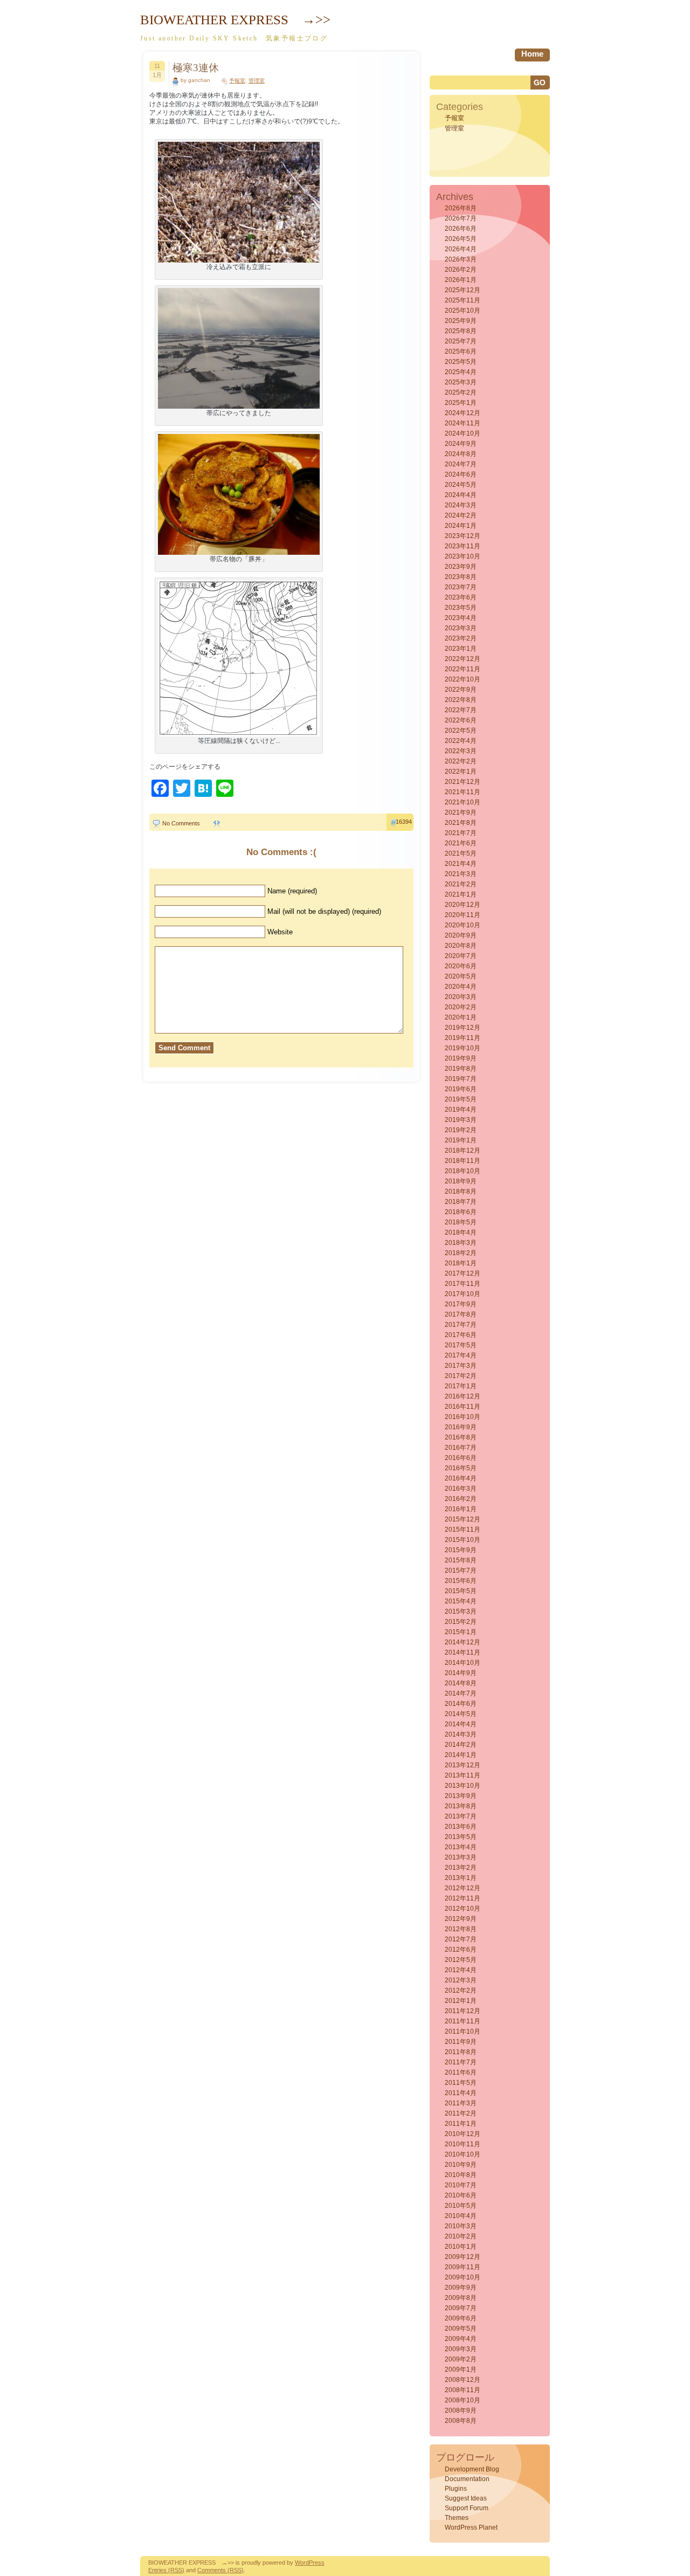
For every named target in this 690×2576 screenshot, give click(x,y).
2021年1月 (461, 894)
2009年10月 (463, 2277)
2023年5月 (461, 608)
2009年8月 (461, 2298)
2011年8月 (461, 2052)
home (532, 54)
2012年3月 (461, 1980)
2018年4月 (461, 1232)
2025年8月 (461, 331)
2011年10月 (463, 2031)
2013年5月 (461, 1837)
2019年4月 (461, 1110)
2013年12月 (463, 1765)
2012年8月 (461, 1929)
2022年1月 (461, 772)
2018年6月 (461, 1212)
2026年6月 (461, 229)
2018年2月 (461, 1253)
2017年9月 (461, 1304)
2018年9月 (461, 1181)
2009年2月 (461, 2359)
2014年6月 (461, 1704)
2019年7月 (461, 1079)
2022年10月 (463, 679)
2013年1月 (461, 1878)
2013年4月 (461, 1847)
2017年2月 (461, 1376)
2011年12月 (463, 2011)
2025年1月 (461, 403)
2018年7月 (461, 1202)
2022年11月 (463, 669)
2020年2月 (461, 1007)
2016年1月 (461, 1509)
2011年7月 (461, 2062)
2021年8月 (461, 823)
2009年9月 (461, 2288)
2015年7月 (461, 1571)
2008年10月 (463, 2400)
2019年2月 (461, 1130)
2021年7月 (461, 833)
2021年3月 (461, 874)
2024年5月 (461, 485)
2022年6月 (461, 720)
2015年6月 (461, 1581)
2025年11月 (463, 300)
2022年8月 (461, 700)
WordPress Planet (471, 2527)
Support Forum (467, 2508)
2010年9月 (461, 2165)
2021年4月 (461, 864)
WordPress (310, 2563)
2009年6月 (461, 2318)
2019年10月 (463, 1048)
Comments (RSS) (220, 2570)
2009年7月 (461, 2308)
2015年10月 (463, 1540)
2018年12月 (463, 1151)
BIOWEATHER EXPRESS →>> (235, 20)
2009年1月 (461, 2370)
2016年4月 (461, 1478)
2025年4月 (461, 372)
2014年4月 (461, 1724)
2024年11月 (463, 423)
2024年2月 (461, 515)
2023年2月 (461, 638)
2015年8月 (461, 1560)
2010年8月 (461, 2175)
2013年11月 (463, 1775)
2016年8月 (461, 1437)
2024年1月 (461, 526)
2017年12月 (463, 1273)
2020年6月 (461, 966)
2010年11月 (463, 2144)
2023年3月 (461, 628)
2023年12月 (463, 536)
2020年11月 (463, 915)
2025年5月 (461, 362)
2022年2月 (461, 761)
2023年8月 (461, 577)
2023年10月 (463, 556)
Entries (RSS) (166, 2570)
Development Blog (472, 2469)
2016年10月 (463, 1417)
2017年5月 (461, 1345)
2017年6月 (461, 1335)
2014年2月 (461, 1745)
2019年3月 (461, 1120)
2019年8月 (461, 1069)
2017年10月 (463, 1294)
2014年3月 (461, 1734)
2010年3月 (461, 2226)
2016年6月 (461, 1458)
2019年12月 (463, 1028)
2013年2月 (461, 1868)
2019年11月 (463, 1038)
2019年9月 (461, 1058)
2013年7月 (461, 1816)
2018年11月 (463, 1161)
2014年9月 (461, 1673)
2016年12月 (463, 1396)
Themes (457, 2518)
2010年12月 (463, 2134)
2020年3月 (461, 997)
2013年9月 (461, 1796)
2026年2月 (461, 270)
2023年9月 (461, 567)
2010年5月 (461, 2206)
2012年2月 (461, 1990)
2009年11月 (463, 2267)
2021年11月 (463, 792)
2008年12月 (463, 2380)
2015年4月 (461, 1601)
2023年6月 (461, 597)
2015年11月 (463, 1530)
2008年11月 (463, 2390)
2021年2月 (461, 884)
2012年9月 (461, 1919)
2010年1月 (461, 2247)
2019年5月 (461, 1099)
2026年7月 (461, 218)
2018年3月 (461, 1243)
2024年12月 (463, 413)
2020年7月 (461, 956)
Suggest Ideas (466, 2498)
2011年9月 (461, 2042)
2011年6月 (461, 2072)
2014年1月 (461, 1755)
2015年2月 (461, 1622)
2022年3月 (461, 751)
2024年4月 (461, 495)
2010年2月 (461, 2236)
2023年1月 (461, 649)
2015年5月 (461, 1591)
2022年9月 (461, 690)
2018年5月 (461, 1222)
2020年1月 (461, 1017)
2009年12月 (463, 2257)
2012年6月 (461, 1950)
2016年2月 (461, 1499)
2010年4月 (461, 2216)
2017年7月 (461, 1325)
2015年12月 (463, 1519)
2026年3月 (461, 259)
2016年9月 (461, 1427)
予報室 (237, 81)
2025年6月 (461, 352)
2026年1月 (461, 280)
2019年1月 (461, 1140)
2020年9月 (461, 935)
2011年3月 (461, 2103)
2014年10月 (463, 1663)
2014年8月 (461, 1683)
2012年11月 (463, 1898)
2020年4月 (461, 987)
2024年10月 (463, 433)
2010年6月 (461, 2195)
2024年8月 (461, 454)
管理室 (257, 81)
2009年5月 (461, 2329)
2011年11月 (463, 2021)
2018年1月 (461, 1263)
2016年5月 (461, 1468)
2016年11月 (463, 1407)
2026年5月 (461, 239)
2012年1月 (461, 2001)
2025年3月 (461, 382)
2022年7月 (461, 710)
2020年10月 (463, 925)
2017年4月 (461, 1355)
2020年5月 (461, 976)
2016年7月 (461, 1448)
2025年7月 (461, 341)
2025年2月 (461, 392)
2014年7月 (461, 1693)
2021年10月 (463, 802)
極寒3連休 (196, 68)
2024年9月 (461, 444)
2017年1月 (461, 1386)
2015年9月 (461, 1550)
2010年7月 (461, 2185)
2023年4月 (461, 618)
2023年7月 (461, 587)
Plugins (456, 2489)
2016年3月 (461, 1489)
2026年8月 (461, 208)
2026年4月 (461, 249)
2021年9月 (461, 812)
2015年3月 (461, 1611)
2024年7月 (461, 464)
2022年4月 (461, 741)
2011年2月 (461, 2113)
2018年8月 (461, 1191)
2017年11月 (463, 1284)
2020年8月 (461, 946)
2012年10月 (463, 1909)
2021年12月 (463, 782)
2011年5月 (461, 2083)
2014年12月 (463, 1642)
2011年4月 (461, 2093)
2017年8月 (461, 1314)
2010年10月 (463, 2154)
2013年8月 (461, 1806)
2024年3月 (461, 505)
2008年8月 (461, 2421)
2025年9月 (461, 321)
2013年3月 (461, 1857)
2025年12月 (463, 290)
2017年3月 (461, 1366)
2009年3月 (461, 2349)
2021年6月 (461, 843)
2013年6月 (461, 1827)
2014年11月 (463, 1652)
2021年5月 (461, 853)
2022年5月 (461, 731)
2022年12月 (463, 659)
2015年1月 (461, 1632)
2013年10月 (463, 1786)
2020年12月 (463, 905)
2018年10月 (463, 1171)
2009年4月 (461, 2339)
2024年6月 (461, 474)
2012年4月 (461, 1970)
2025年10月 (463, 311)
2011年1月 (461, 2124)
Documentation (467, 2479)
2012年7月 (461, 1939)
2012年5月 (461, 1960)
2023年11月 (463, 546)
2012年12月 (463, 1888)
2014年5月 (461, 1714)
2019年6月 (461, 1089)
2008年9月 (461, 2410)
